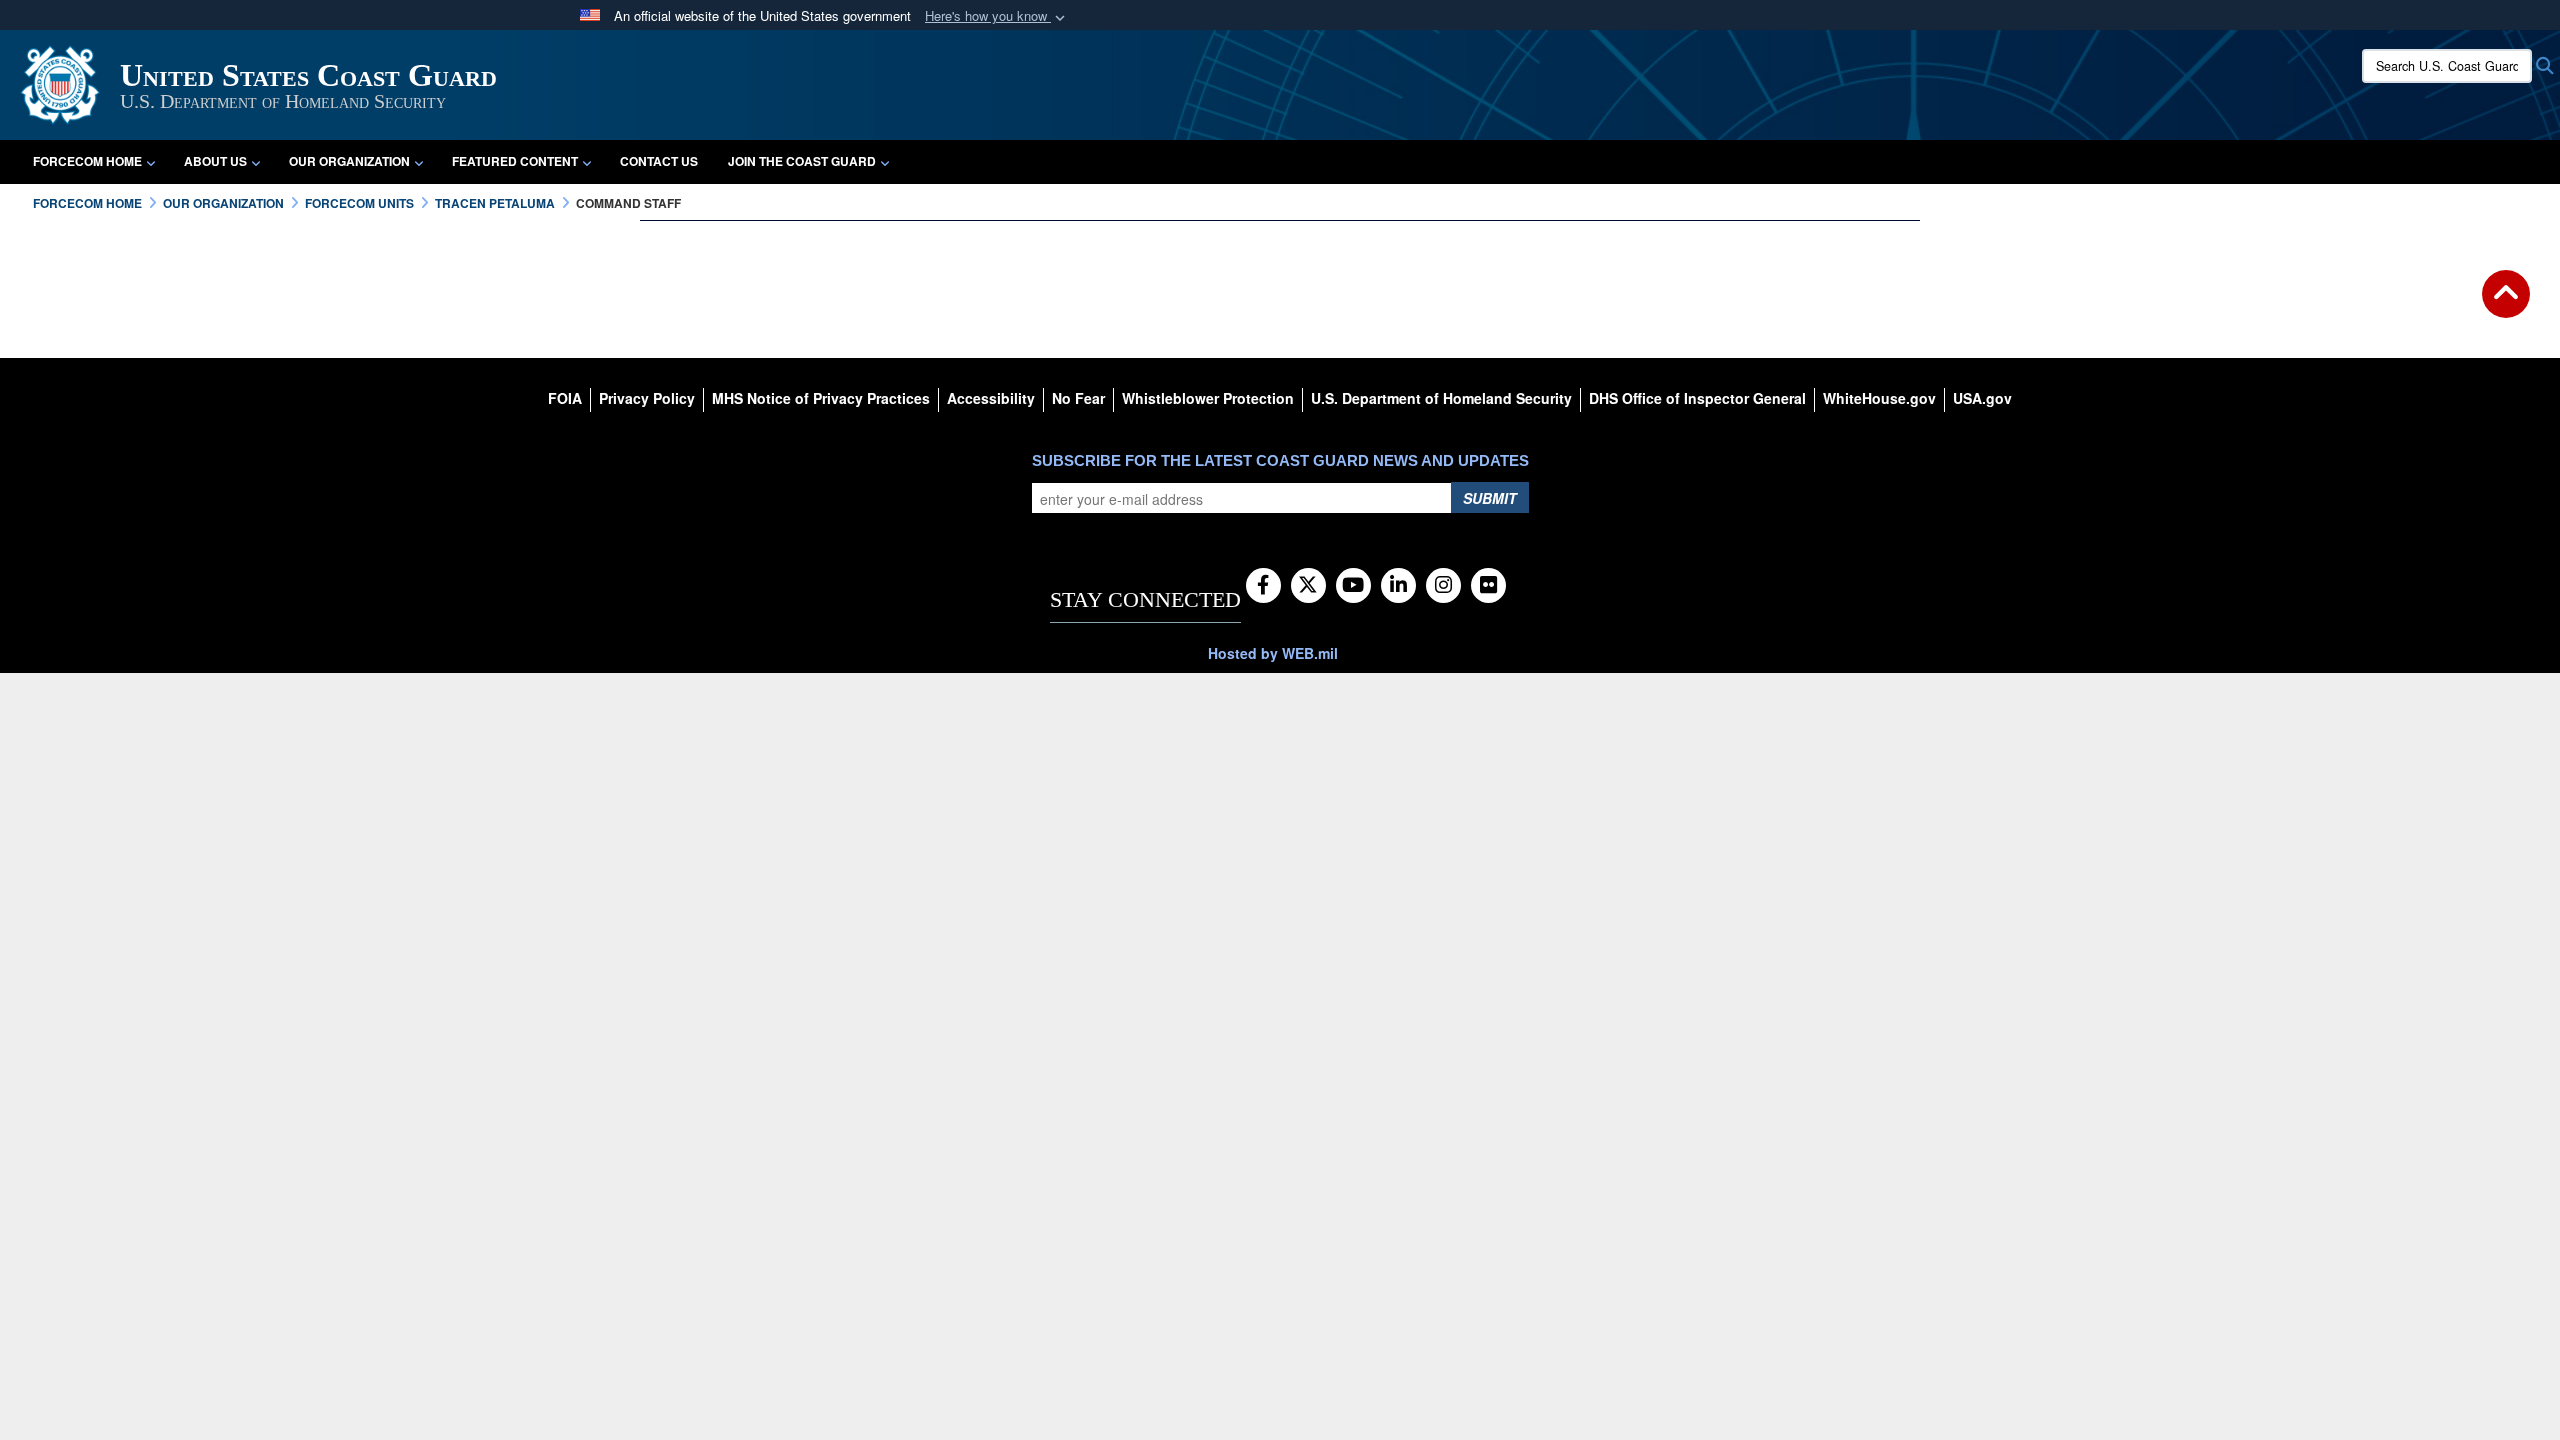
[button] (997, 16)
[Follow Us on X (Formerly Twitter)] (1308, 586)
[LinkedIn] (1398, 586)
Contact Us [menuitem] (659, 161)
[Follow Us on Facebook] (1263, 586)
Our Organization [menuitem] (349, 161)
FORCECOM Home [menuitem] (87, 161)
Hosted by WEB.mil (1273, 653)
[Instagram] (1443, 586)
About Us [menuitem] (215, 161)
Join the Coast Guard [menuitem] (802, 161)
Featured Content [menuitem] (515, 161)
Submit (1490, 498)
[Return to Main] (2506, 306)
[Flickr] (1488, 586)
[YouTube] (1353, 586)
